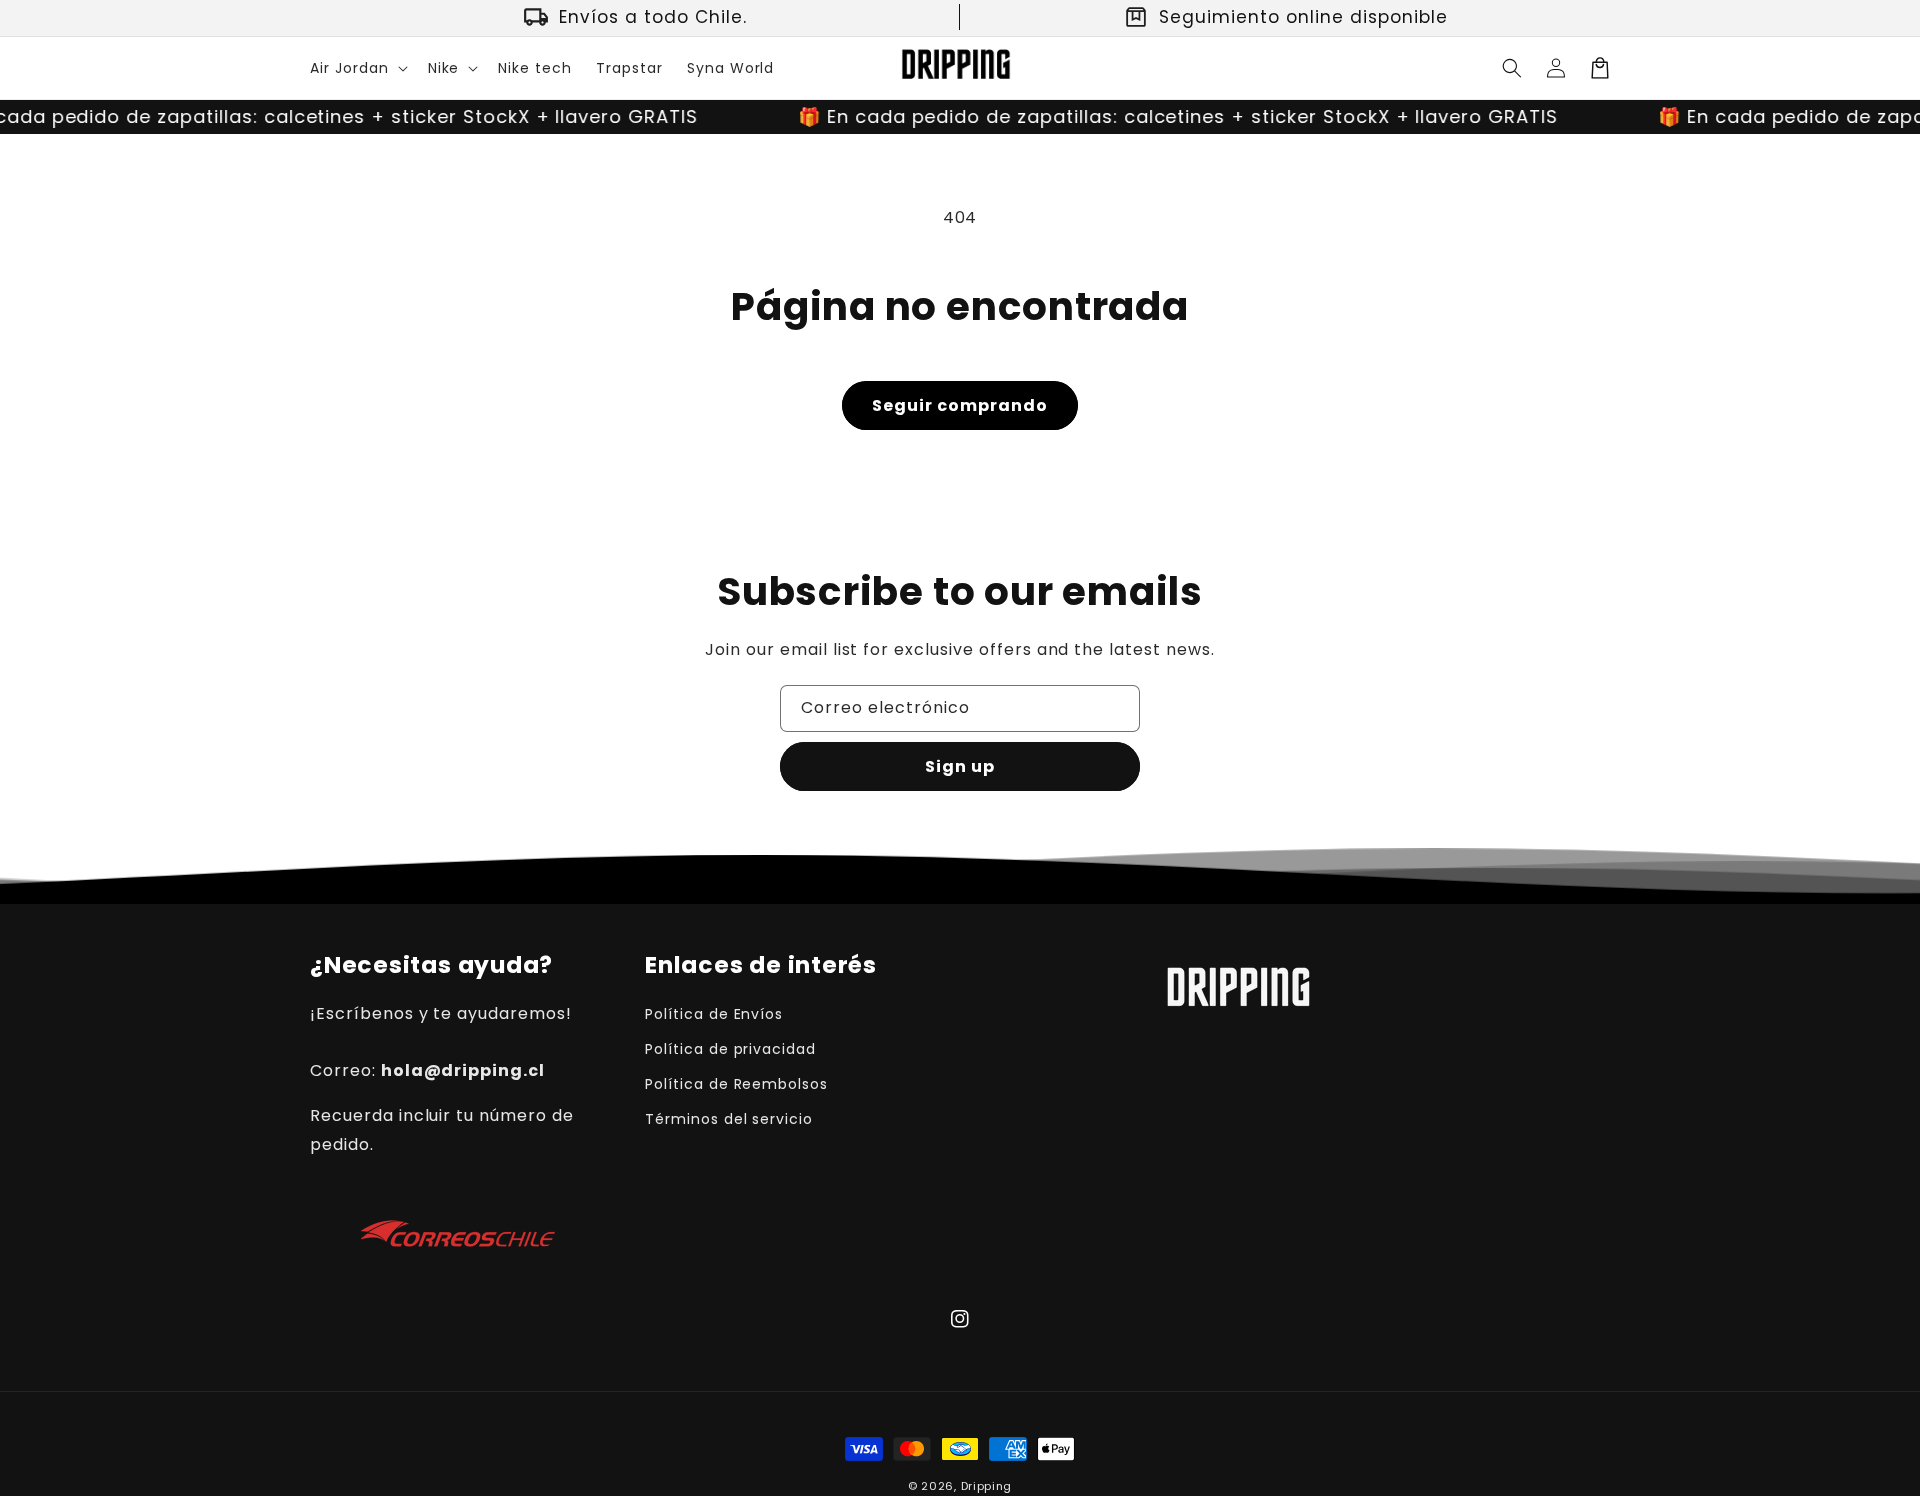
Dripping (987, 1486)
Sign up (960, 766)
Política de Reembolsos (736, 1084)
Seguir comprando (960, 405)
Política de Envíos (714, 1014)
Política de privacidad (730, 1049)
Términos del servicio (729, 1119)
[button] (357, 68)
